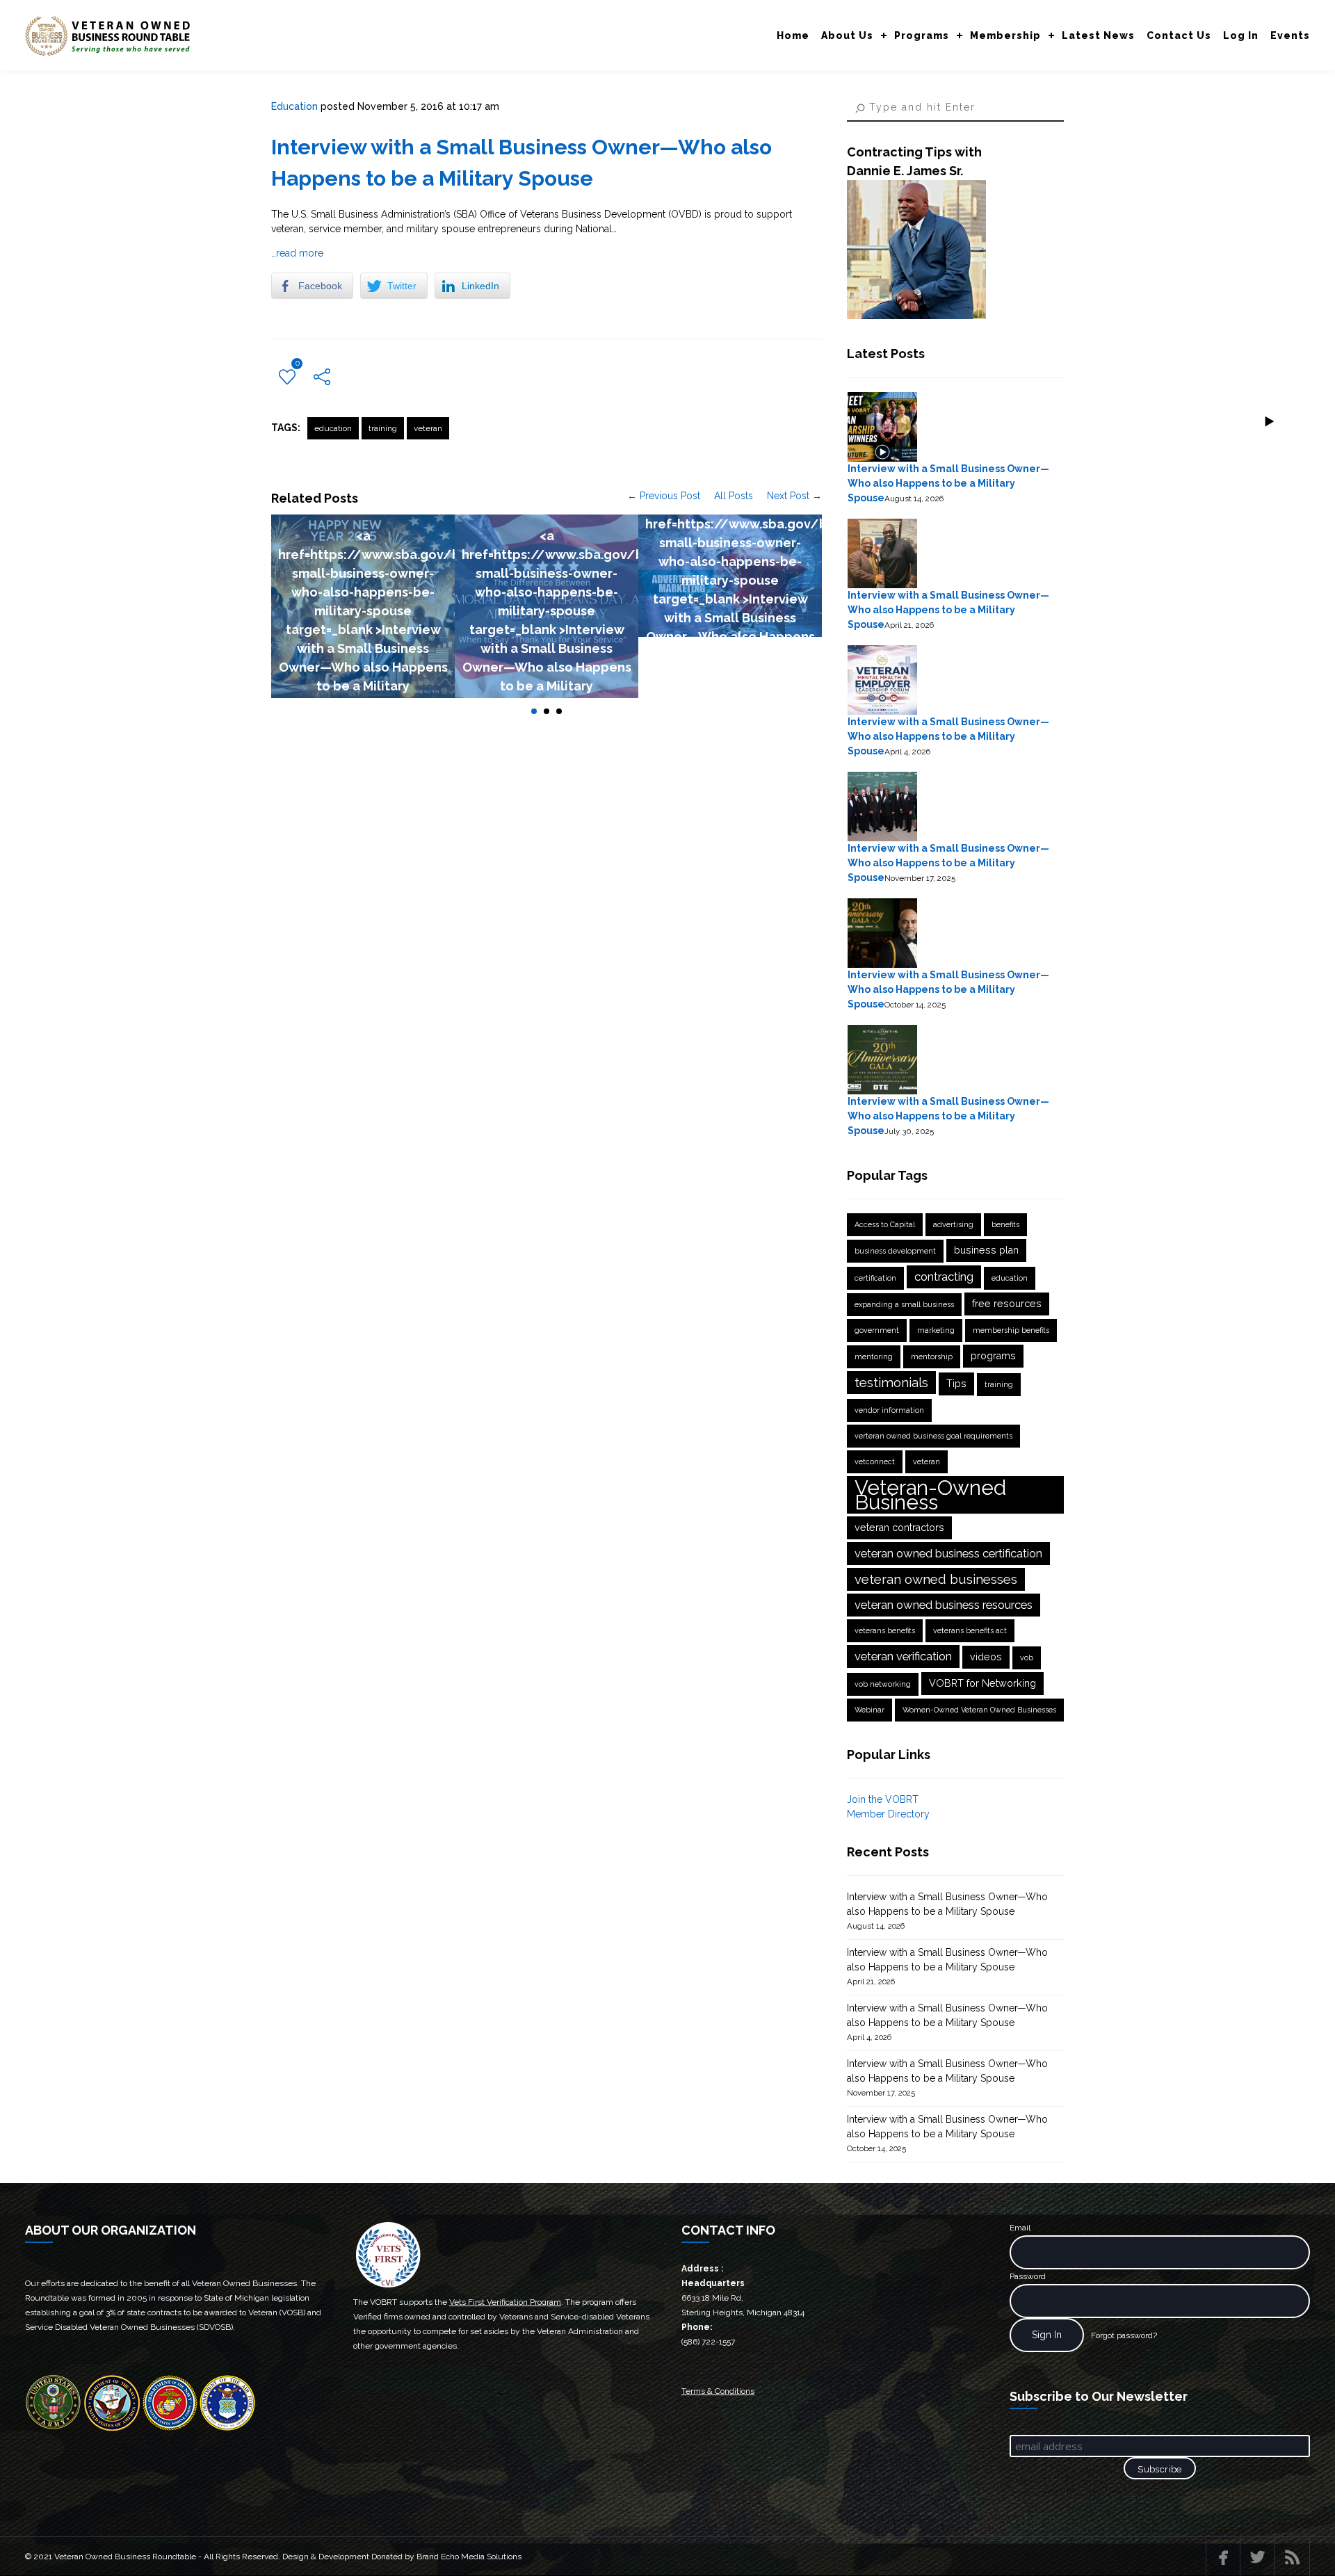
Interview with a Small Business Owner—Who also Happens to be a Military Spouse (948, 483)
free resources (1007, 1304)
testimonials (891, 1382)
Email (1020, 2228)
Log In (1241, 35)
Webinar (869, 1710)
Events (1290, 35)
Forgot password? (1124, 2335)
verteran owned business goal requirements (933, 1436)
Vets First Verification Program (505, 2302)
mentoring (874, 1356)
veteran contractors (899, 1528)
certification (875, 1278)
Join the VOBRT (883, 1799)
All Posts (734, 496)
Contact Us (1179, 35)
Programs (922, 35)
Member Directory (888, 1814)
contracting (944, 1277)
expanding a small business (904, 1304)
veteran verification (903, 1656)
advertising (953, 1224)
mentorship (932, 1356)
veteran (428, 428)
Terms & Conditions (718, 2391)
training (383, 428)
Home (793, 35)
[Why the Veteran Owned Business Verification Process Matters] (916, 316)
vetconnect (875, 1461)
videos (986, 1657)
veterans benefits (885, 1630)
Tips (956, 1384)
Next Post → (794, 496)
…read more (297, 253)
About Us (847, 35)
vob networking (883, 1684)
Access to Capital (885, 1224)
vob (1027, 1658)
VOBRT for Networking (982, 1683)
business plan (986, 1250)
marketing (936, 1330)
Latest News (1098, 35)
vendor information (889, 1410)
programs (993, 1356)
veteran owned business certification (948, 1553)
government (877, 1330)
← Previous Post (664, 496)
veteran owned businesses (936, 1579)
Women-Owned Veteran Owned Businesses (979, 1710)
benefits (1005, 1224)
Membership (1005, 35)
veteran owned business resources (944, 1605)
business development (895, 1251)
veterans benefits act (970, 1630)
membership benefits (1011, 1330)
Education (294, 106)
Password (1028, 2276)
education (333, 428)
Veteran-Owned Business (930, 1495)
